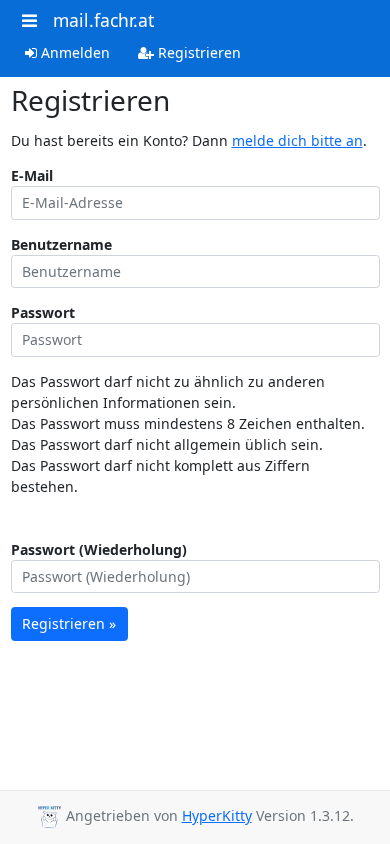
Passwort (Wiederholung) (99, 549)
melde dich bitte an (297, 140)
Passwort (43, 312)
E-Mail (32, 175)
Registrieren (197, 52)
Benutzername (61, 244)
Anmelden (73, 52)
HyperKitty (217, 815)
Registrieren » (69, 623)
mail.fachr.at (103, 20)
